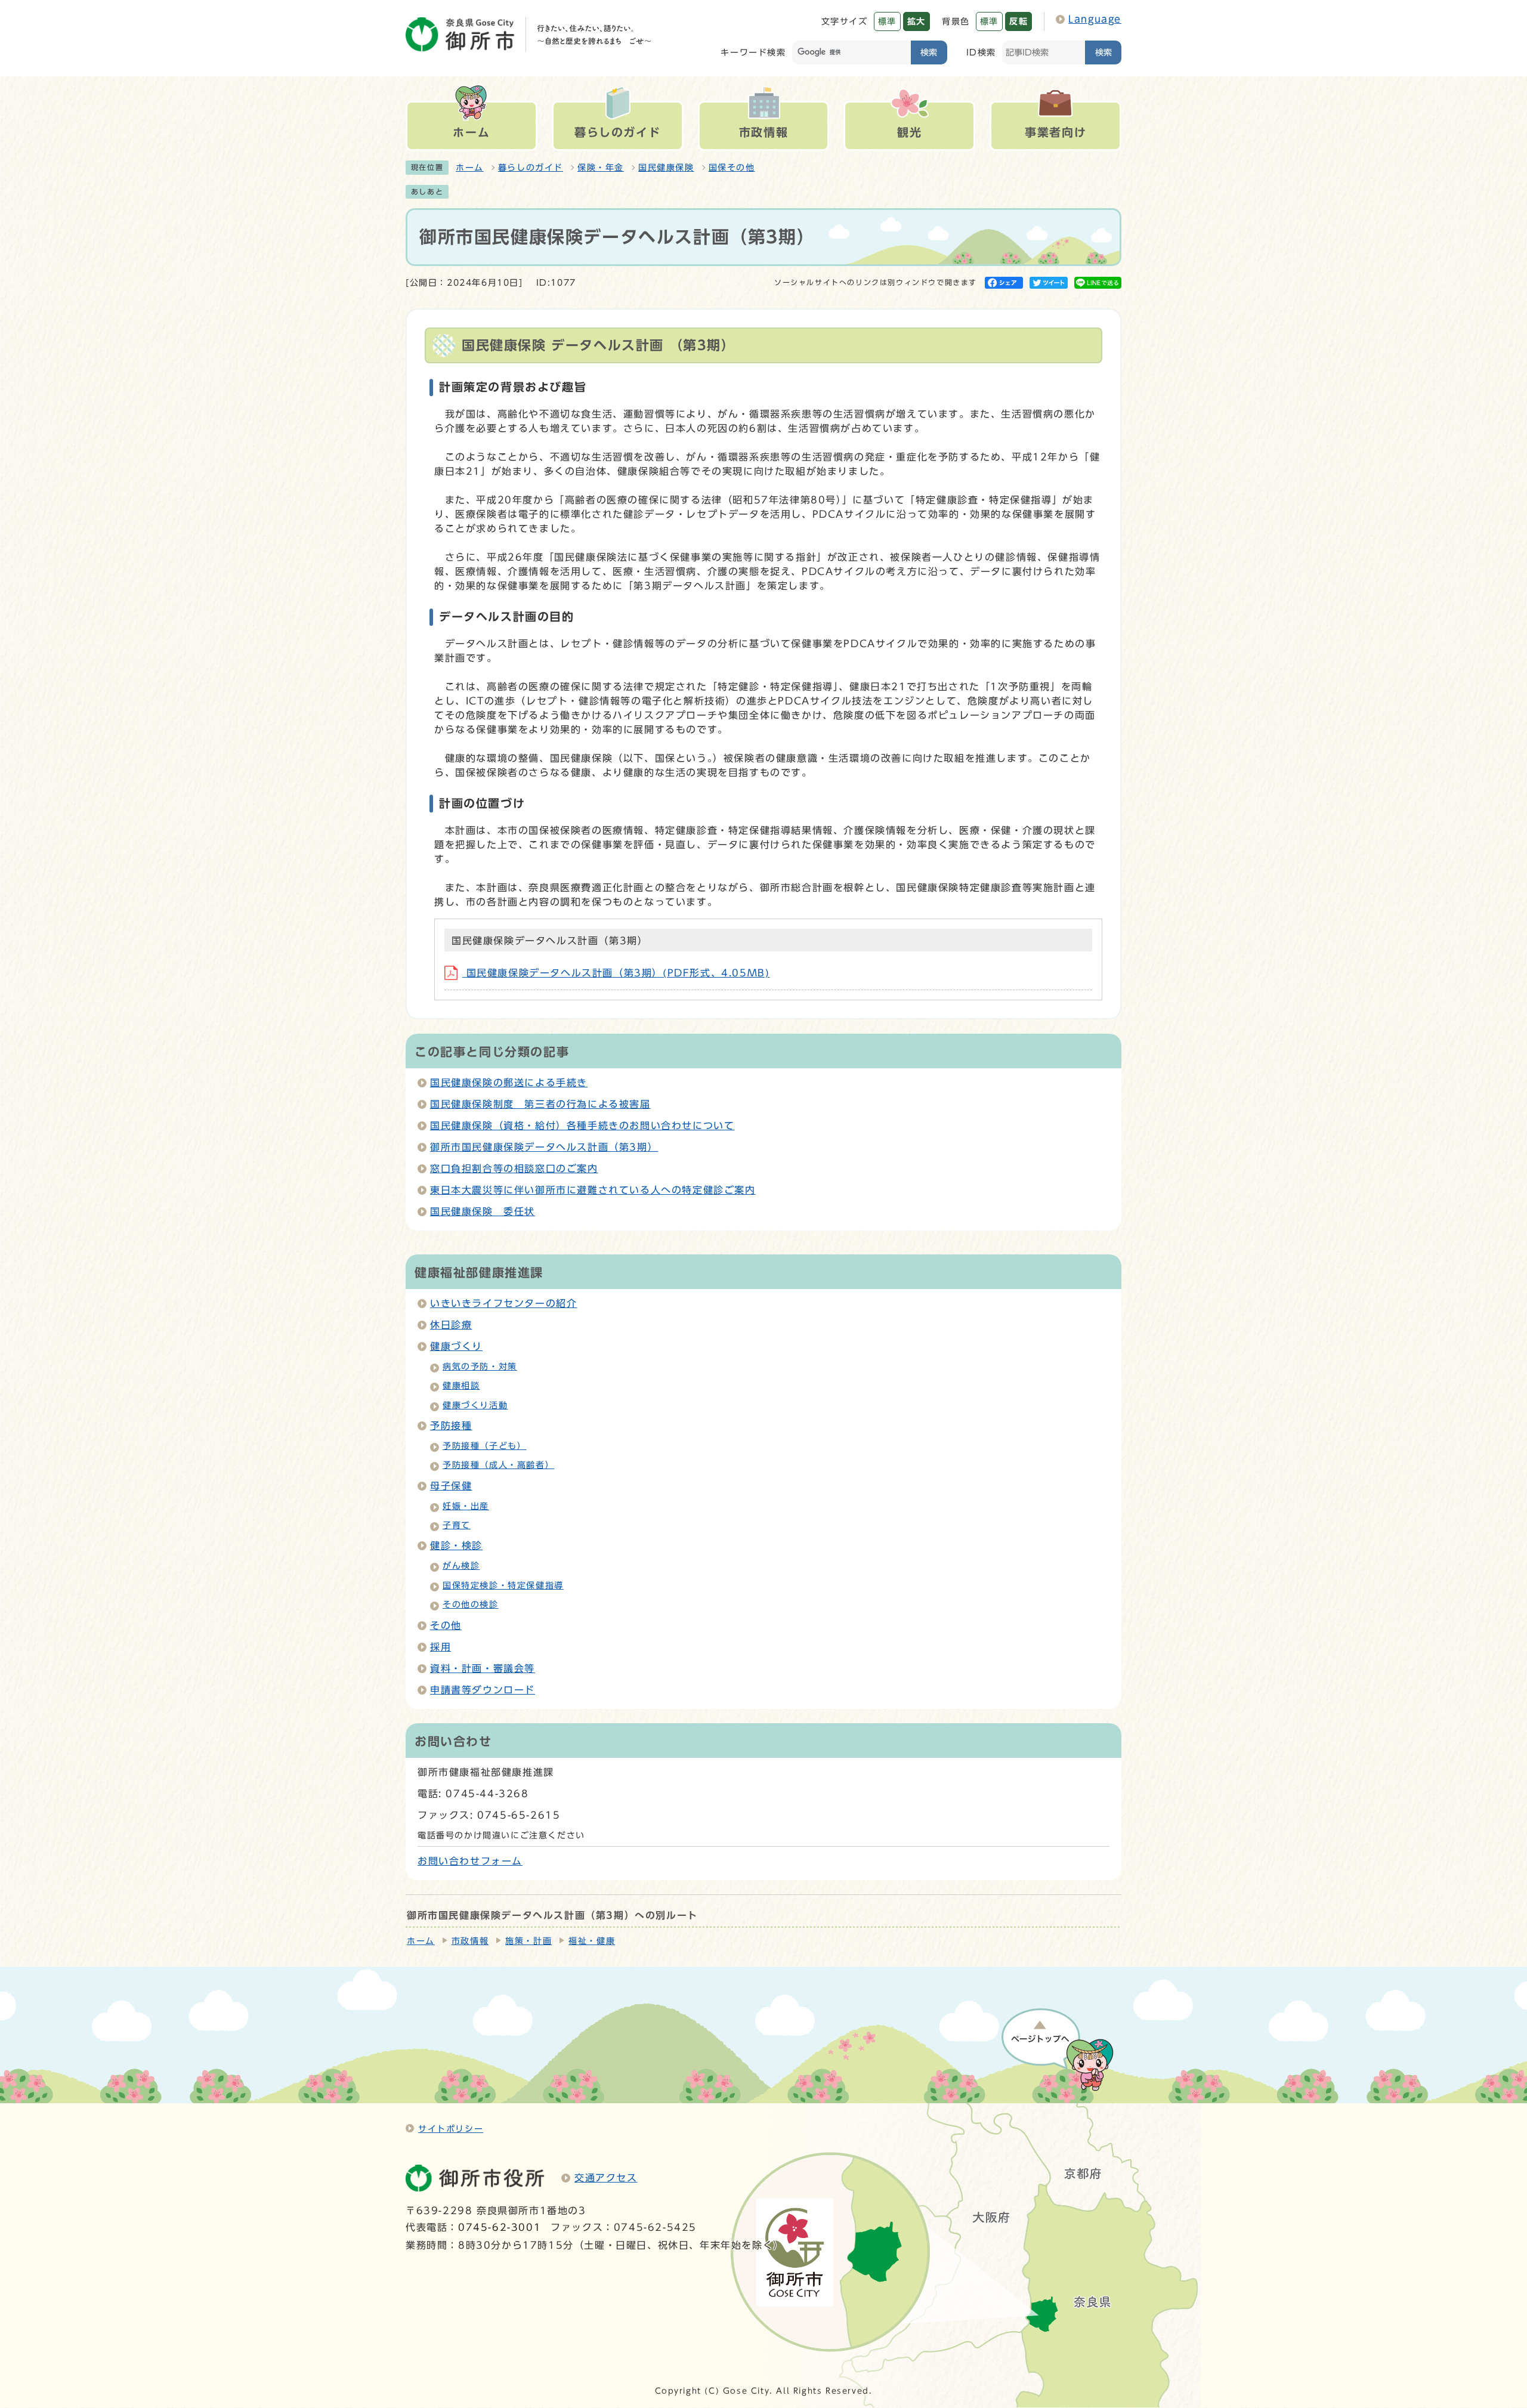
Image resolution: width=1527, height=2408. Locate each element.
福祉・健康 (592, 1941)
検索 (929, 52)
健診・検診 (456, 1545)
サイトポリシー (451, 2129)
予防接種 (451, 1426)
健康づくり (456, 1346)
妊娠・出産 (466, 1506)
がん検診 (461, 1566)
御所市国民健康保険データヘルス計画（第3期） (544, 1147)
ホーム (470, 168)
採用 (441, 1647)
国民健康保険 (666, 168)
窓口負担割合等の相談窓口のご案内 (514, 1169)
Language (1095, 19)
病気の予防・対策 (480, 1367)
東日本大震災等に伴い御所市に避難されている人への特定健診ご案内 (593, 1190)
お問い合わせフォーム (470, 1861)
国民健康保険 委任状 (483, 1211)
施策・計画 (528, 1941)
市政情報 (470, 1941)
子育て (457, 1525)
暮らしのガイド (531, 168)
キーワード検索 (753, 52)
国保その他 (732, 168)
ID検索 (981, 52)
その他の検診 (471, 1605)
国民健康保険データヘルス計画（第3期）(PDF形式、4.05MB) (616, 973)
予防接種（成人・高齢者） (498, 1465)
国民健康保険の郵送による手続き (509, 1083)
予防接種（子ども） (484, 1446)
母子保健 (451, 1486)
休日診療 (451, 1325)
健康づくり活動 (475, 1405)
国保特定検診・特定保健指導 (503, 1585)
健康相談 (461, 1386)
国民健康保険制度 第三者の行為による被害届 (540, 1104)
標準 (887, 21)
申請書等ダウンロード (483, 1690)
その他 (446, 1625)
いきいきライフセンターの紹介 (503, 1303)
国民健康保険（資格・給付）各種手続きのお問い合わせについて (582, 1126)
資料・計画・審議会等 (483, 1668)
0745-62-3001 (500, 2227)
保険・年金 (601, 168)
